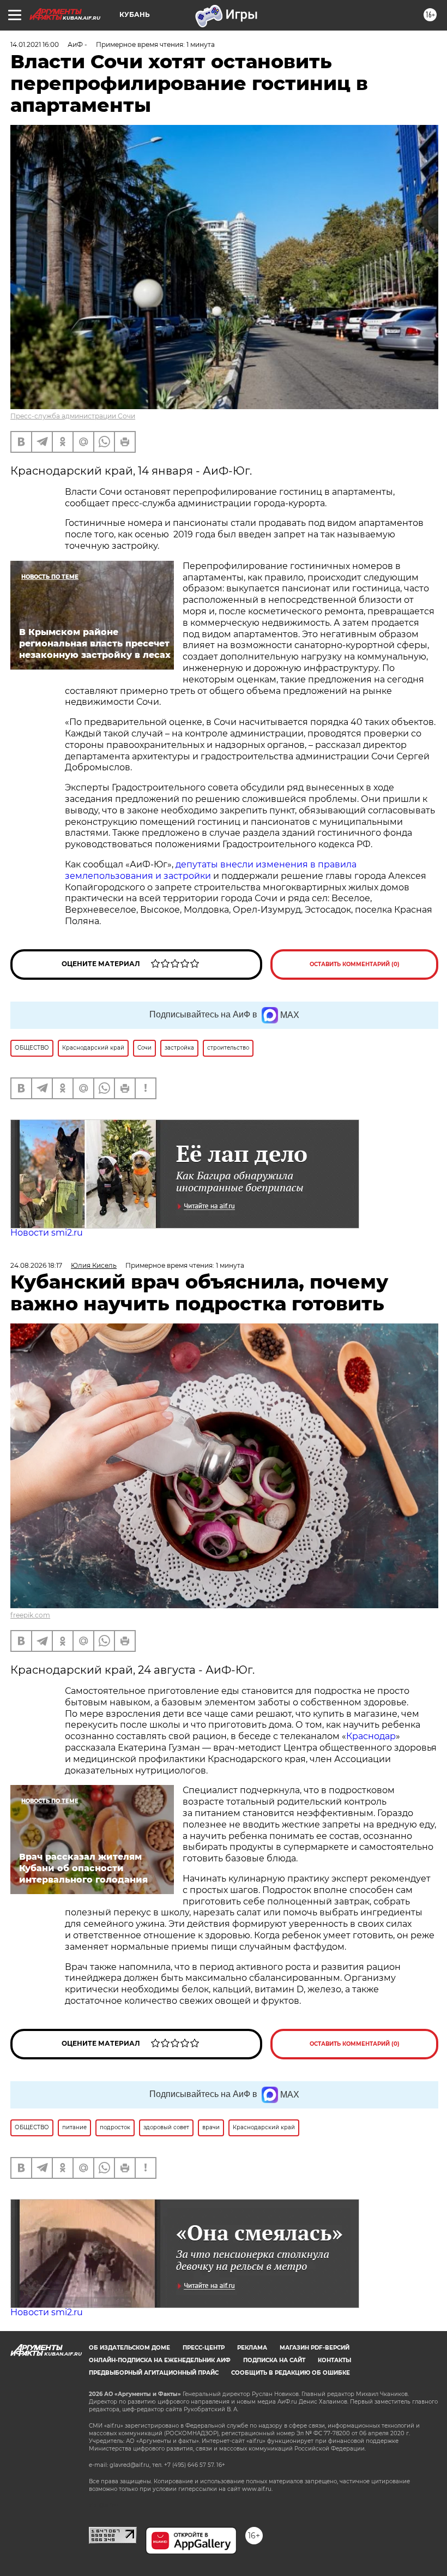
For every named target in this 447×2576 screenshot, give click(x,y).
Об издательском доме (129, 2348)
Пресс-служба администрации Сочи (73, 416)
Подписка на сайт (274, 2360)
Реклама (252, 2348)
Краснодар (371, 1736)
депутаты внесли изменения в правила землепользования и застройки (211, 870)
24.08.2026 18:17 (36, 1265)
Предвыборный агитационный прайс (154, 2373)
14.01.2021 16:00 (35, 44)
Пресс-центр (204, 2348)
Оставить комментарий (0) (355, 964)
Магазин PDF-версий (315, 2348)
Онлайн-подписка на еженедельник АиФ (160, 2360)
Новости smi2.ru (47, 1233)
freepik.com (30, 1615)
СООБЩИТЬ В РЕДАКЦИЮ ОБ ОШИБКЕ (291, 2373)
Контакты (334, 2360)
